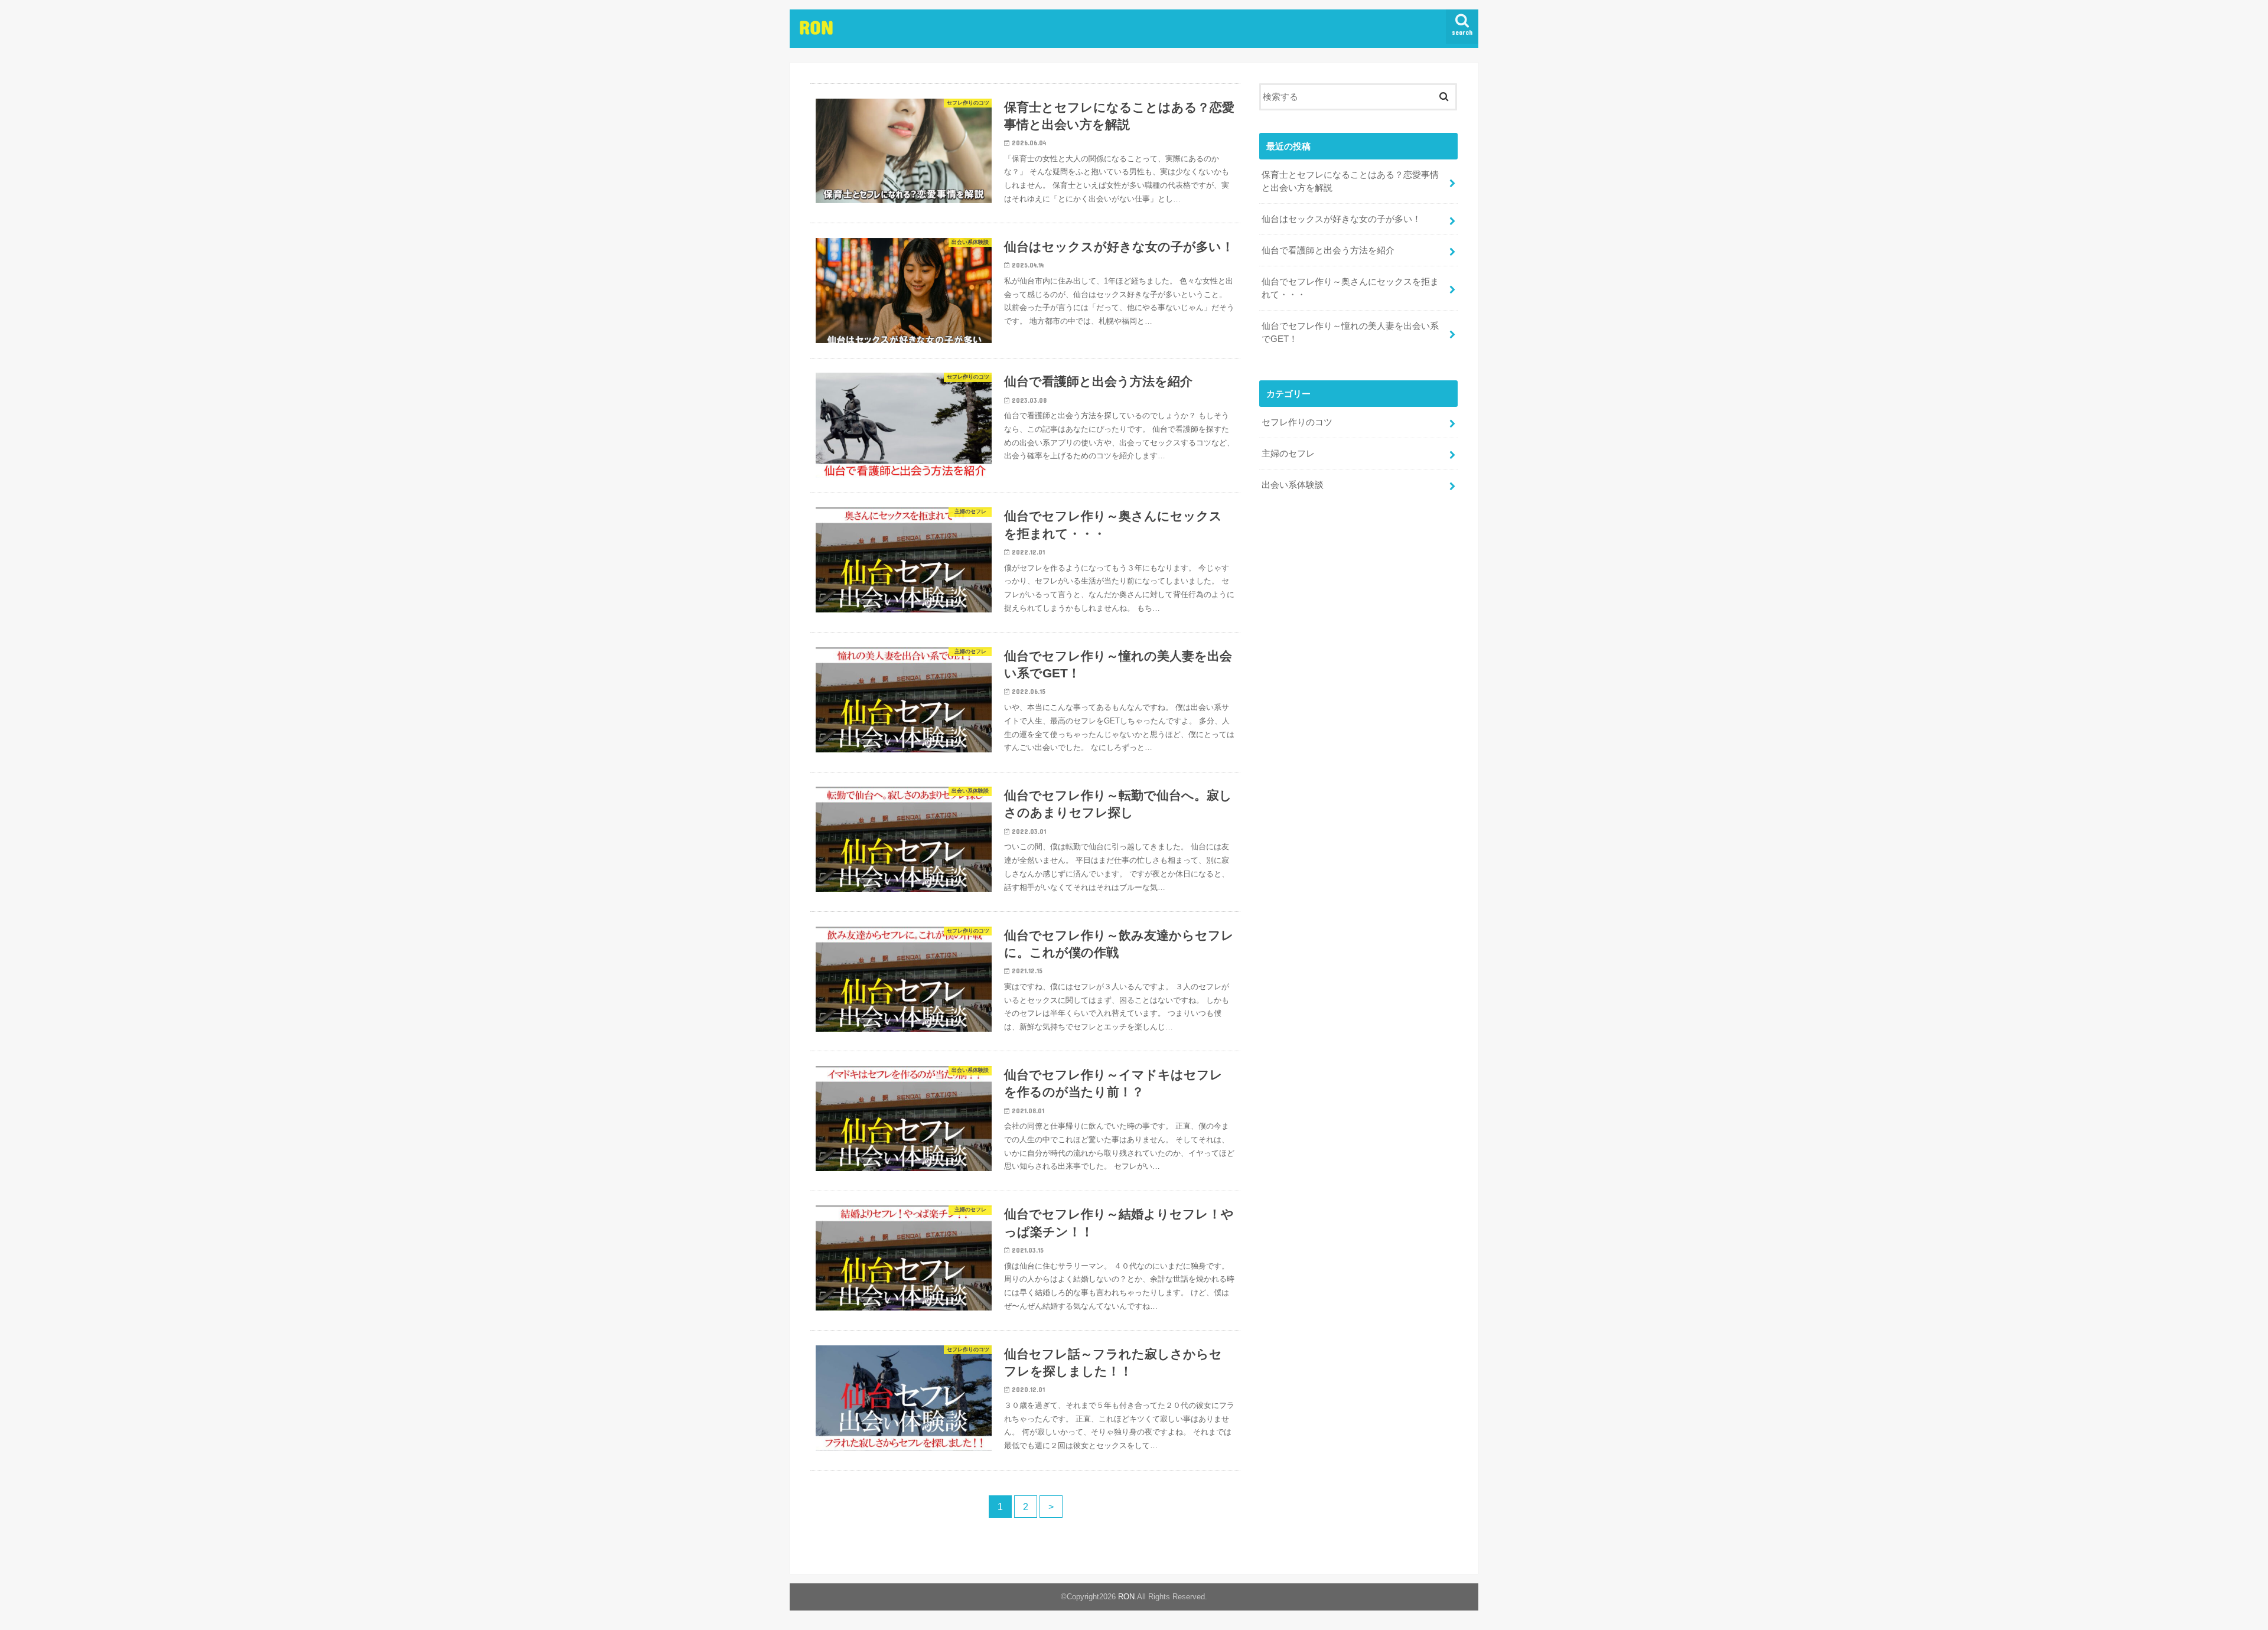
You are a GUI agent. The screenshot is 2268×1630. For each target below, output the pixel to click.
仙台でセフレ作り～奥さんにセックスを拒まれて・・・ (1350, 288)
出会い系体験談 (1293, 485)
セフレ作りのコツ (1297, 422)
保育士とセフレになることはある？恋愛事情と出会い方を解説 (1350, 181)
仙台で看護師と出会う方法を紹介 (1328, 250)
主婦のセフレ (1288, 454)
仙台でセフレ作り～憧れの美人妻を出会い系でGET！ (1350, 332)
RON (816, 27)
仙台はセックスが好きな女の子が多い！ (1341, 219)
